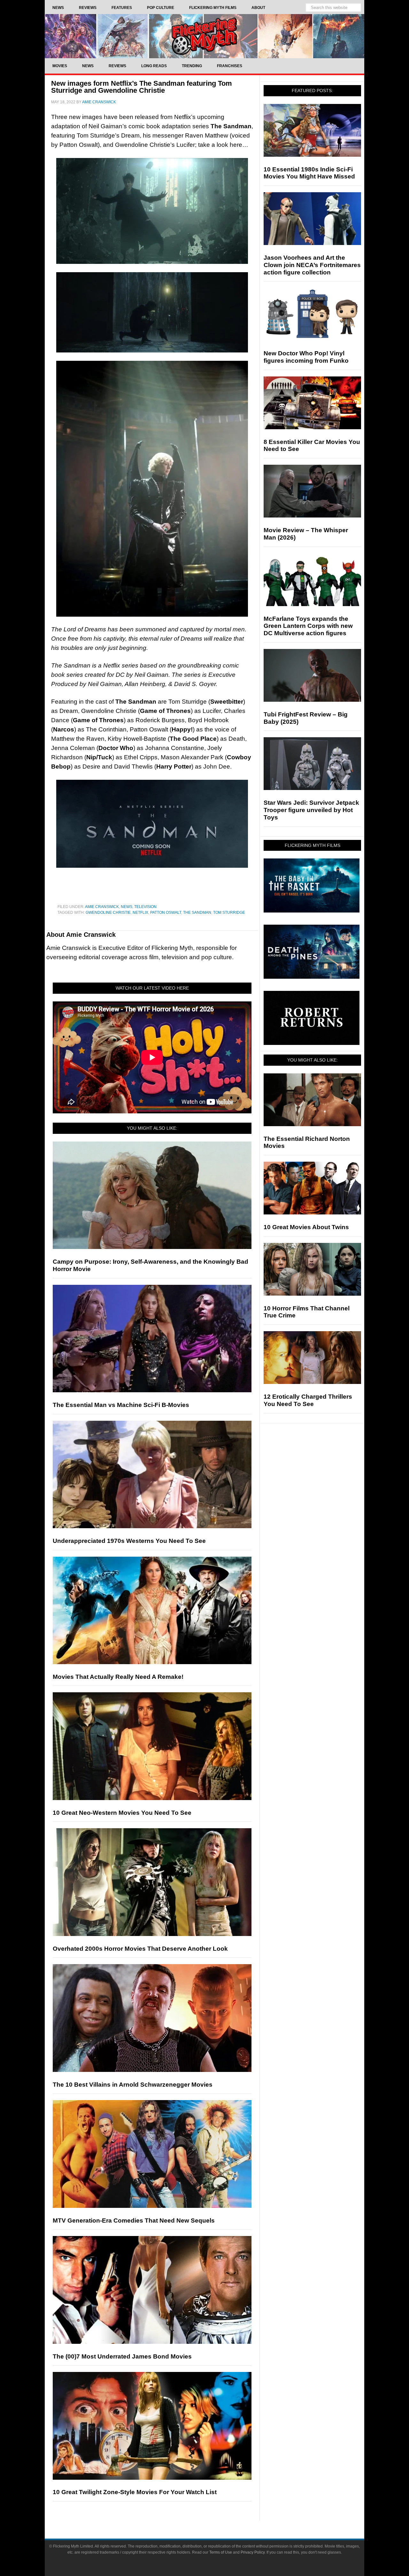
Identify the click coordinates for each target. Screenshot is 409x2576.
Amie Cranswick (102, 907)
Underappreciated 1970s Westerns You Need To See (129, 1541)
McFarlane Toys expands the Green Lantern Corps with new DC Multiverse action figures (308, 626)
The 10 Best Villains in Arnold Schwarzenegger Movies (133, 2085)
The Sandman (197, 913)
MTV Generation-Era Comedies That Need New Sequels (134, 2220)
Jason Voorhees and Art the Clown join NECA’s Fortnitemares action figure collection (312, 265)
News (127, 907)
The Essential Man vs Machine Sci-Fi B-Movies (121, 1405)
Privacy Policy (253, 2552)
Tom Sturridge (229, 913)
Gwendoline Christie (108, 913)
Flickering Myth (204, 36)
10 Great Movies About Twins (306, 1227)
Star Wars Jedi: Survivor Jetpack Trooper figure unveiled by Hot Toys (311, 810)
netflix (140, 913)
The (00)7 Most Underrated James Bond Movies (122, 2356)
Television (145, 907)
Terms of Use (221, 2552)
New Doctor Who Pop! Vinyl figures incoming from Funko (306, 357)
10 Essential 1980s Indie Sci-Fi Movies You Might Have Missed (309, 173)
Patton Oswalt (166, 913)
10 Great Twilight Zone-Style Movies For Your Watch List (135, 2492)
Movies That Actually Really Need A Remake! (118, 1677)
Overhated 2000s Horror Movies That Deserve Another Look (140, 1949)
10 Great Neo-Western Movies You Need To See (122, 1813)
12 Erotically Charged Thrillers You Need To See (308, 1400)
